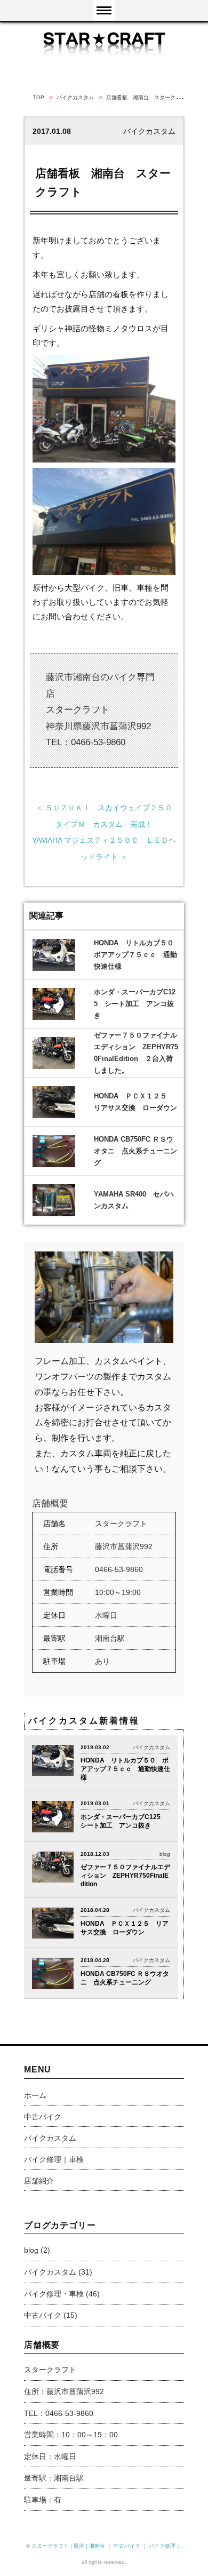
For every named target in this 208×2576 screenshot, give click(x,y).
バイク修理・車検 (54, 2294)
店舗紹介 (39, 2181)
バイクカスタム (50, 2138)
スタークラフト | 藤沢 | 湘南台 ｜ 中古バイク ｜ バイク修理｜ (106, 2546)
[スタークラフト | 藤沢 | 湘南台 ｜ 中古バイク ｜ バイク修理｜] (104, 43)
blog (31, 2250)
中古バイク (43, 2117)
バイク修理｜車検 (54, 2159)
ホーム (35, 2095)
